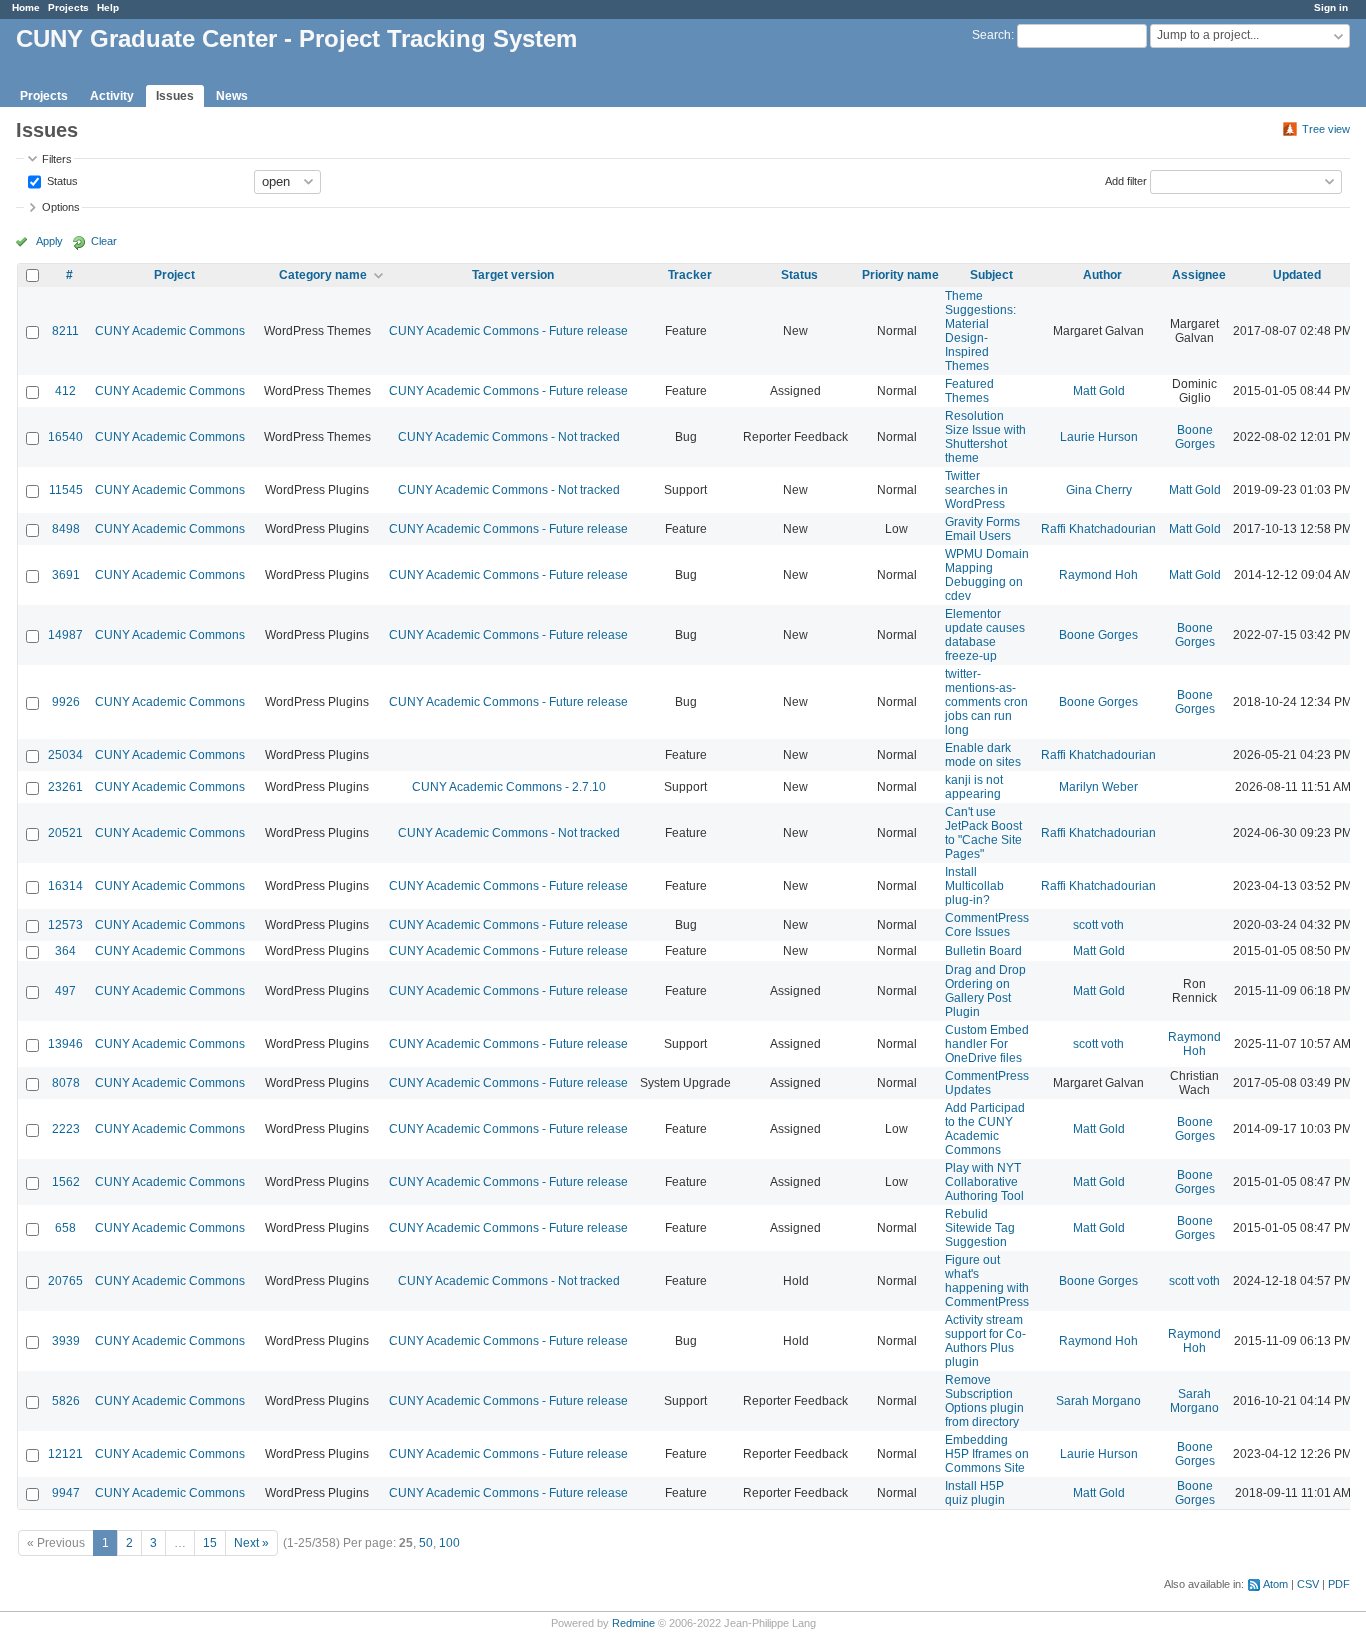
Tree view (1326, 129)
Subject (991, 275)
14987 (65, 635)
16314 (65, 886)
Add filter (1126, 180)
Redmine (633, 1623)
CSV (1308, 1584)
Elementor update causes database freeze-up (985, 635)
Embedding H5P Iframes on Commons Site (987, 1454)
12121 (65, 1454)
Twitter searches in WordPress (976, 490)
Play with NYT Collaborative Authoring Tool (984, 1182)
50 (426, 1543)
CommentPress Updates (987, 1083)
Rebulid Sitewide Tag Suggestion (980, 1228)
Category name (323, 275)
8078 (66, 1083)
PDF (1339, 1584)
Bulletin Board (983, 951)
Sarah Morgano (1098, 1401)
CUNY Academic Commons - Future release (508, 331)
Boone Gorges (1195, 437)
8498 (66, 529)
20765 (65, 1281)
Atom (1275, 1584)
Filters (57, 159)
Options (61, 207)
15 (210, 1543)
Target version (513, 275)
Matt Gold (1099, 391)
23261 (65, 787)
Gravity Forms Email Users (982, 529)
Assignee (1199, 275)
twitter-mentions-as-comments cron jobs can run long (986, 702)
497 (65, 991)
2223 (66, 1129)
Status (61, 180)
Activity (112, 96)
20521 (65, 833)
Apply (49, 241)
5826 (66, 1401)
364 (65, 951)
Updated (1297, 275)
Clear (104, 241)
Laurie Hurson (1099, 437)
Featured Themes (969, 391)
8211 (65, 331)
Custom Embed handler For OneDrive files (987, 1044)
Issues (175, 96)
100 (449, 1543)
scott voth (1098, 925)
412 (65, 391)
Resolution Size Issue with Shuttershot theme (985, 437)
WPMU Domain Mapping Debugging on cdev (987, 575)
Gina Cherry (1099, 490)
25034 (65, 755)
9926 (66, 702)
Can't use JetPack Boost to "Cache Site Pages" (983, 833)
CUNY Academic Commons (170, 331)
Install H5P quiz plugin (975, 1493)
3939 (66, 1341)
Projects (68, 7)
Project (174, 275)
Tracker (690, 275)
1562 (66, 1182)
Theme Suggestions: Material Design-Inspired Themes (980, 331)
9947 (66, 1493)
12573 (65, 925)
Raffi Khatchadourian (1098, 529)
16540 (65, 437)
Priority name (900, 275)
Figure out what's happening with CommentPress (987, 1281)
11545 (66, 490)
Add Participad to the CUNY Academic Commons (985, 1129)
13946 (65, 1044)
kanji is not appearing (974, 787)
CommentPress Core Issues (987, 925)
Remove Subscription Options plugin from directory (984, 1401)
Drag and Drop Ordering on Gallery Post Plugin (985, 991)
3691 (66, 575)
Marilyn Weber (1098, 787)
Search (991, 35)
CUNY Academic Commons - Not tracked (509, 437)
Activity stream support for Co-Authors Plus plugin (985, 1341)
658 (65, 1228)
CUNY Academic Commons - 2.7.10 (509, 787)
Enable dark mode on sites (983, 755)
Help (108, 7)
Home (26, 7)
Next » (251, 1543)
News (232, 96)
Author (1102, 275)
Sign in (1331, 7)
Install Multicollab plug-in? (974, 886)
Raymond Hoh (1098, 575)
